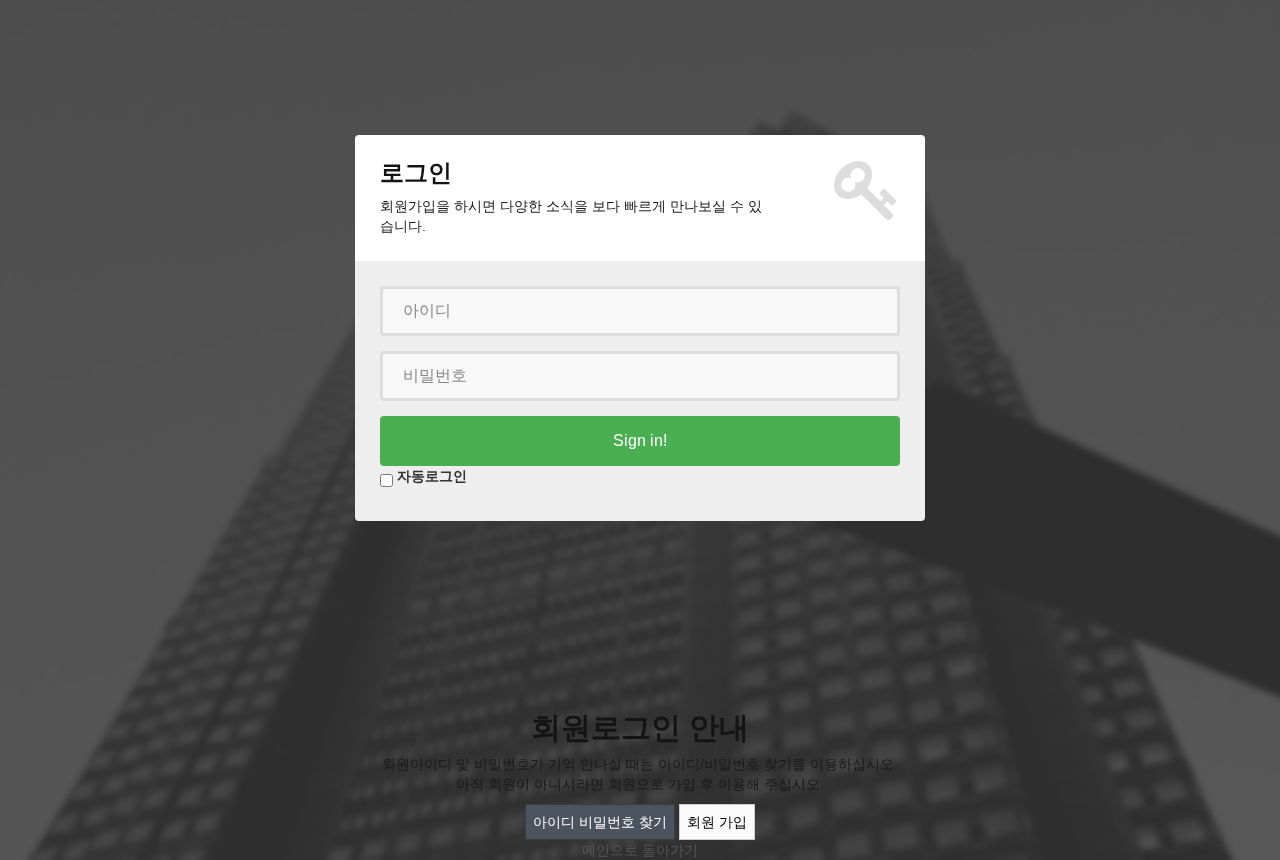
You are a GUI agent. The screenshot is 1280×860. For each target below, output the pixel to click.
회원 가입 (717, 822)
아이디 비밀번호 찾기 (600, 822)
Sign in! (640, 440)
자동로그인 (432, 476)
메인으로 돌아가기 (640, 850)
